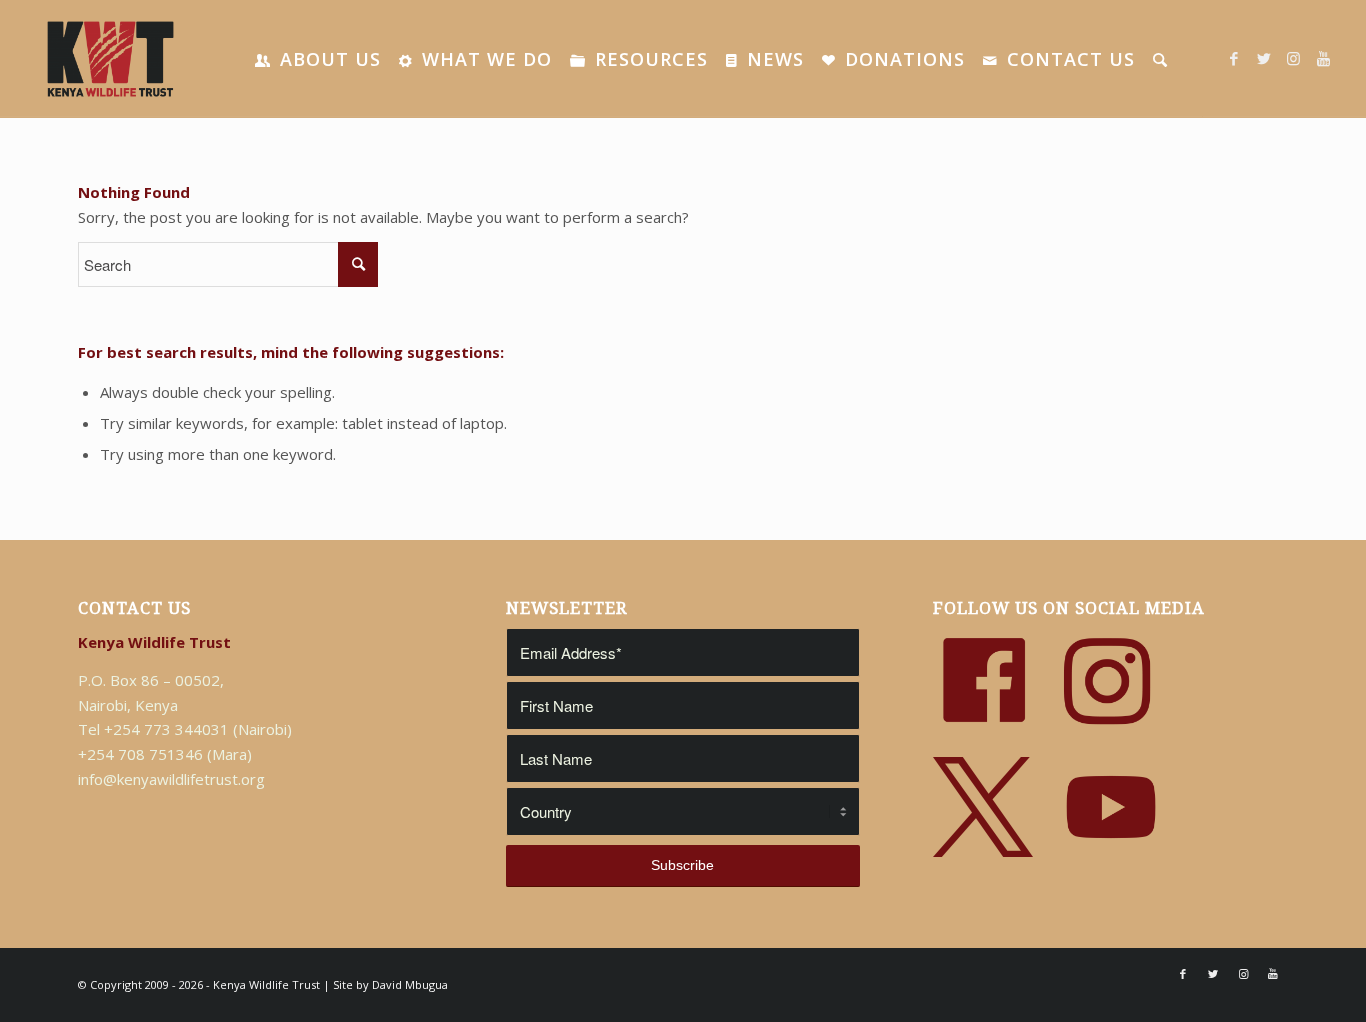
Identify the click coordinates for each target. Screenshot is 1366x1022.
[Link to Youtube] (1324, 58)
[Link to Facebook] (1234, 58)
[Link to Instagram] (1294, 58)
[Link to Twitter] (1264, 58)
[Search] (1160, 59)
